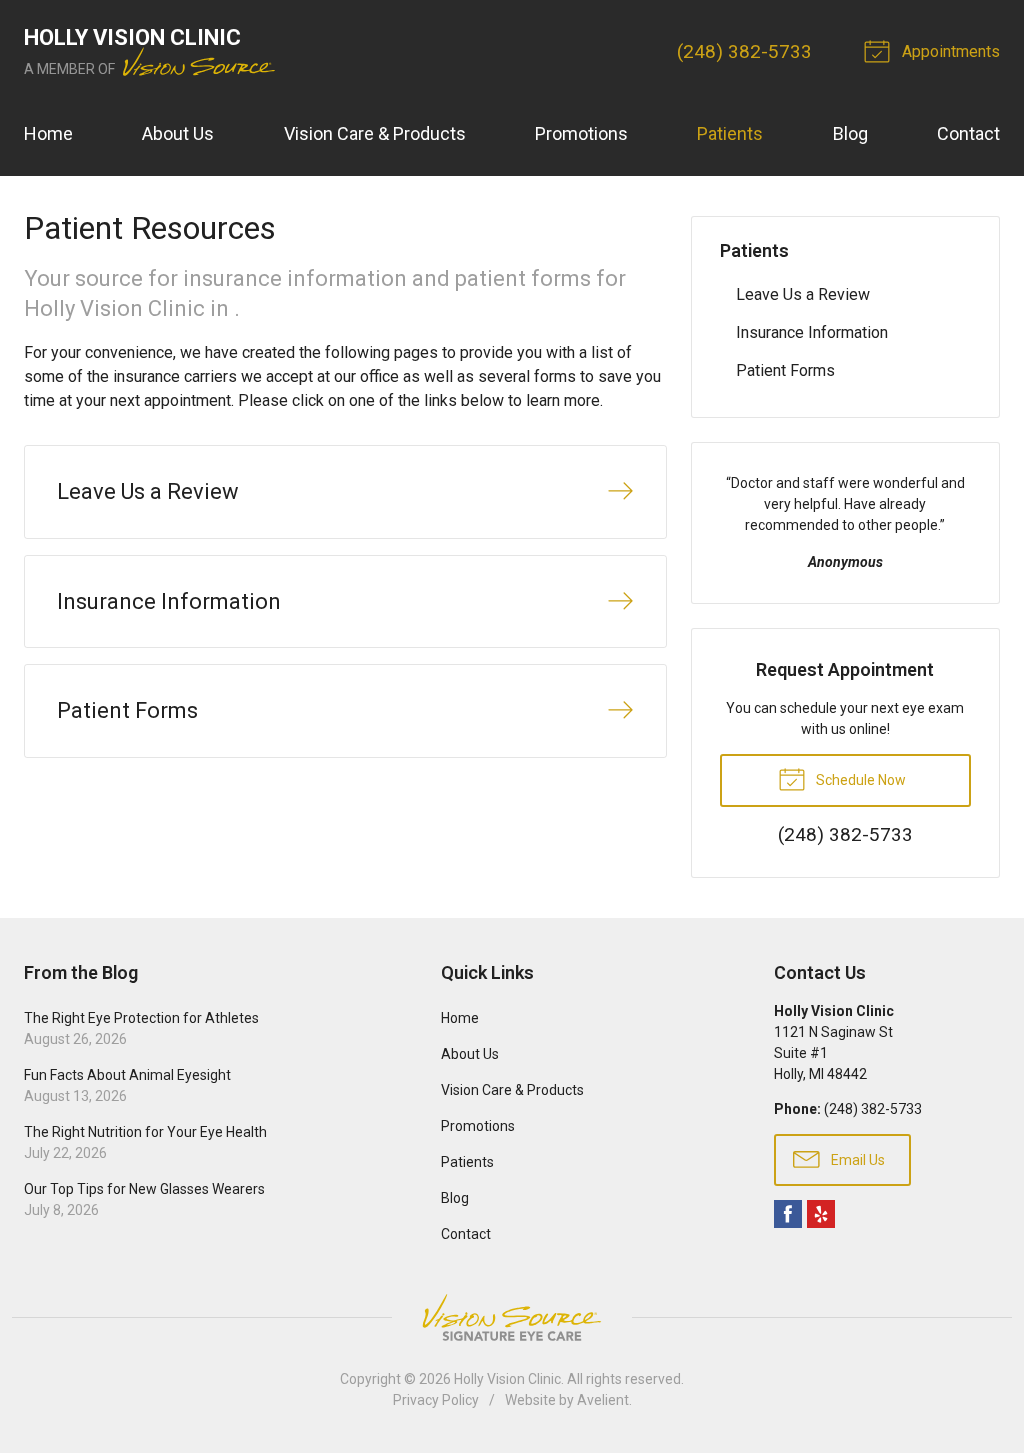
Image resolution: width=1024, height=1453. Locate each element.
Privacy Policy (436, 1400)
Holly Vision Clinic (507, 1379)
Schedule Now (859, 780)
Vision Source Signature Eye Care (512, 1317)
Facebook (788, 1214)
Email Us (856, 1160)
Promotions (581, 133)
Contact (968, 133)
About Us (178, 133)
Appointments (949, 51)
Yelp (821, 1214)
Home (48, 133)
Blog (850, 133)
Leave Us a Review (803, 294)
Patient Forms (785, 370)
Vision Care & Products (375, 133)
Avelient (603, 1400)
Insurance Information (812, 332)
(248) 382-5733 (744, 51)
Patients (730, 133)
